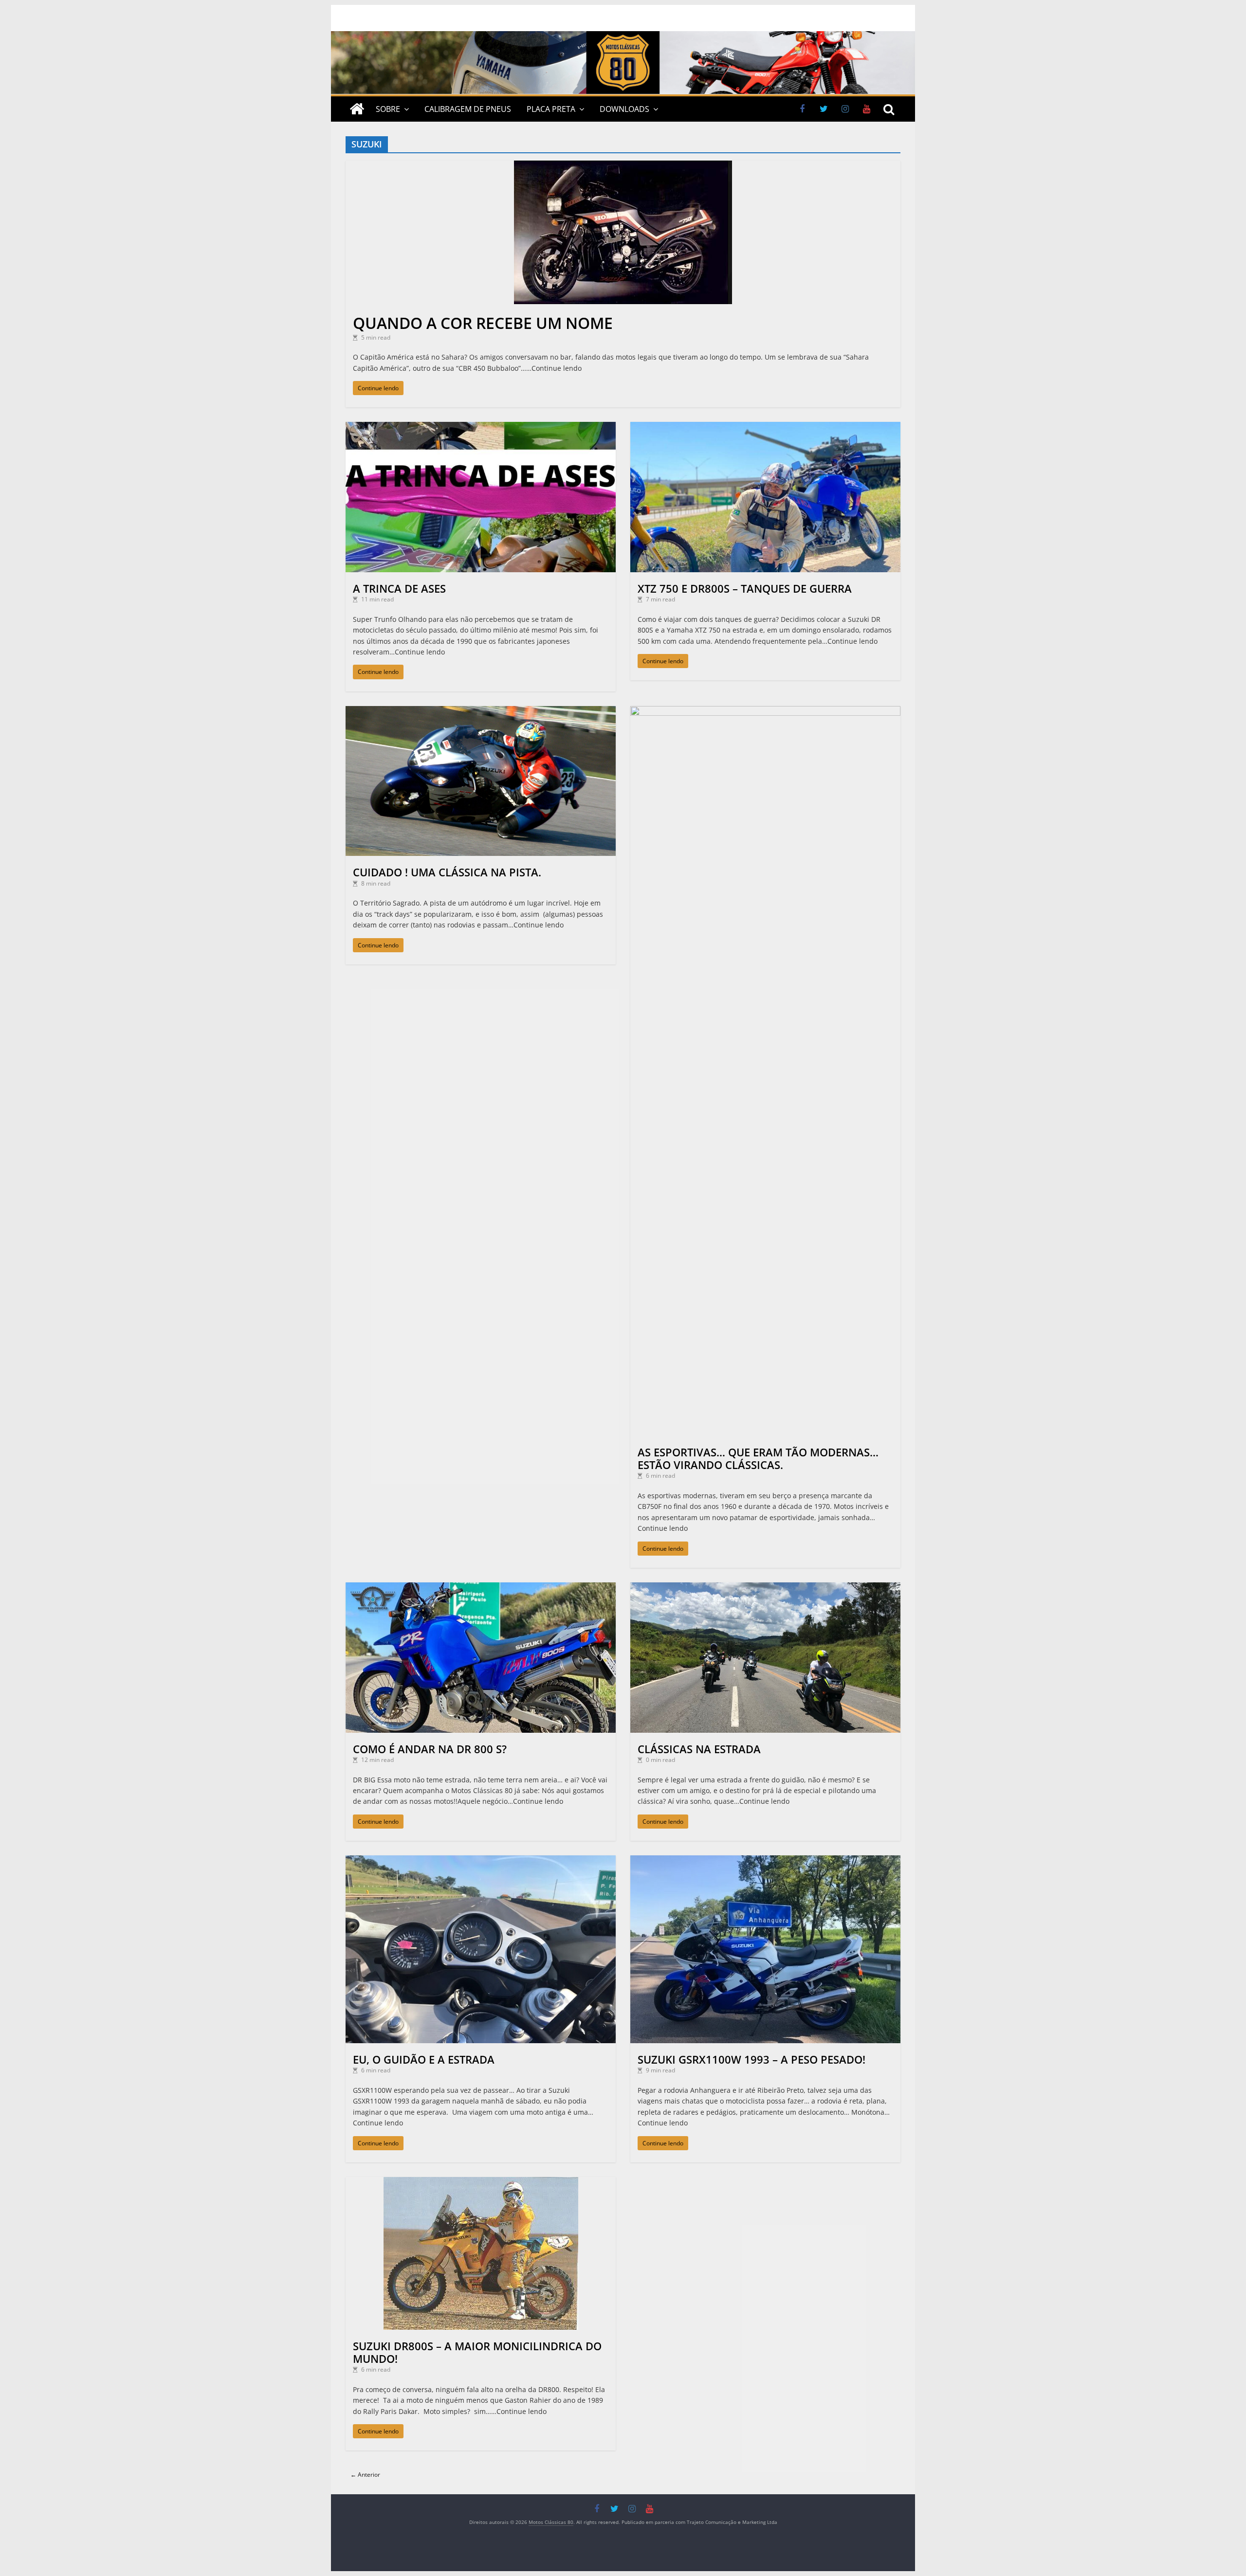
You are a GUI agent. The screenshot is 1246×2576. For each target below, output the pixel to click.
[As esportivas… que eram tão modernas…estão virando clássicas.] (765, 711)
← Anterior (365, 2475)
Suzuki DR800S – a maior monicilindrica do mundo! (477, 2352)
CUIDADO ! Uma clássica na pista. (447, 872)
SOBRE (388, 109)
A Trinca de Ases (399, 588)
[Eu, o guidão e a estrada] (481, 1860)
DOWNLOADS (624, 109)
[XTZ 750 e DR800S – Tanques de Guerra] (765, 426)
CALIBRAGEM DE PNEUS (468, 109)
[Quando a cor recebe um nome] (623, 165)
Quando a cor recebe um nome (483, 323)
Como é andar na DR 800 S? (430, 1749)
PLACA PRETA (551, 109)
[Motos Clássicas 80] (623, 36)
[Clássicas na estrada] (765, 1587)
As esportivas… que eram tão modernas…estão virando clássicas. (758, 1458)
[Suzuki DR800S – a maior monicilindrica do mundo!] (481, 2182)
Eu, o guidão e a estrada (424, 2059)
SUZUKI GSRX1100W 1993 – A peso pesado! (751, 2059)
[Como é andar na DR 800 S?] (481, 1587)
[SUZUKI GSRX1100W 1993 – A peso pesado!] (765, 1860)
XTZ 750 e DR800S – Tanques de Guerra (745, 588)
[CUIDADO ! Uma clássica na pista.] (481, 711)
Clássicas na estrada (699, 1749)
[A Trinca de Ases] (481, 426)
